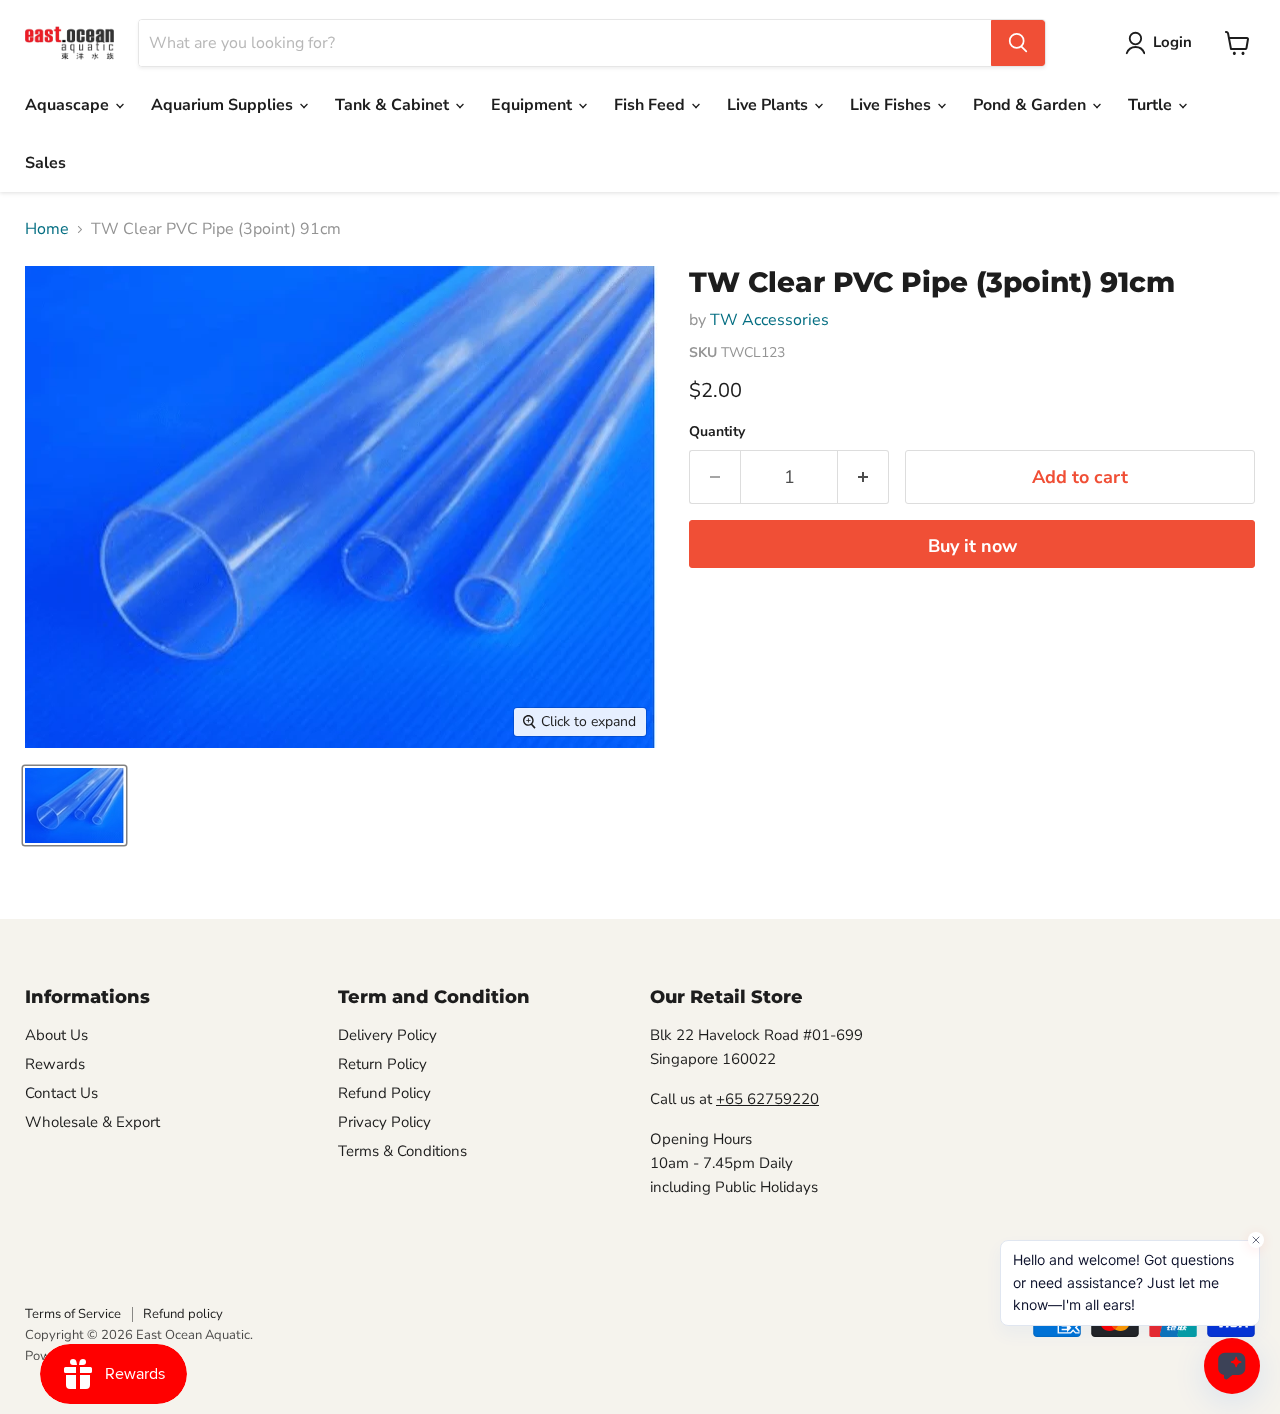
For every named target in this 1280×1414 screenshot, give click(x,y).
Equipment (533, 105)
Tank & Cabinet (394, 105)
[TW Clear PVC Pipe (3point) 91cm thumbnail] (74, 805)
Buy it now (972, 546)
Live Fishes (892, 105)
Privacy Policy (384, 1122)
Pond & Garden (1031, 105)
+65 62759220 (767, 1099)
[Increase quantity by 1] (863, 477)
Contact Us (61, 1093)
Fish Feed (651, 105)
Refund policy (183, 1314)
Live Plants (769, 105)
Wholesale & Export (92, 1122)
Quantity (717, 432)
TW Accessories (769, 320)
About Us (56, 1035)
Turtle (1152, 105)
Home (47, 229)
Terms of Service (73, 1314)
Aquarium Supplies (224, 105)
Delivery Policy (387, 1035)
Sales (45, 163)
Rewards (55, 1064)
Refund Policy (384, 1093)
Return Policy (382, 1064)
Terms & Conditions (402, 1151)
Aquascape (69, 105)
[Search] (1018, 43)
